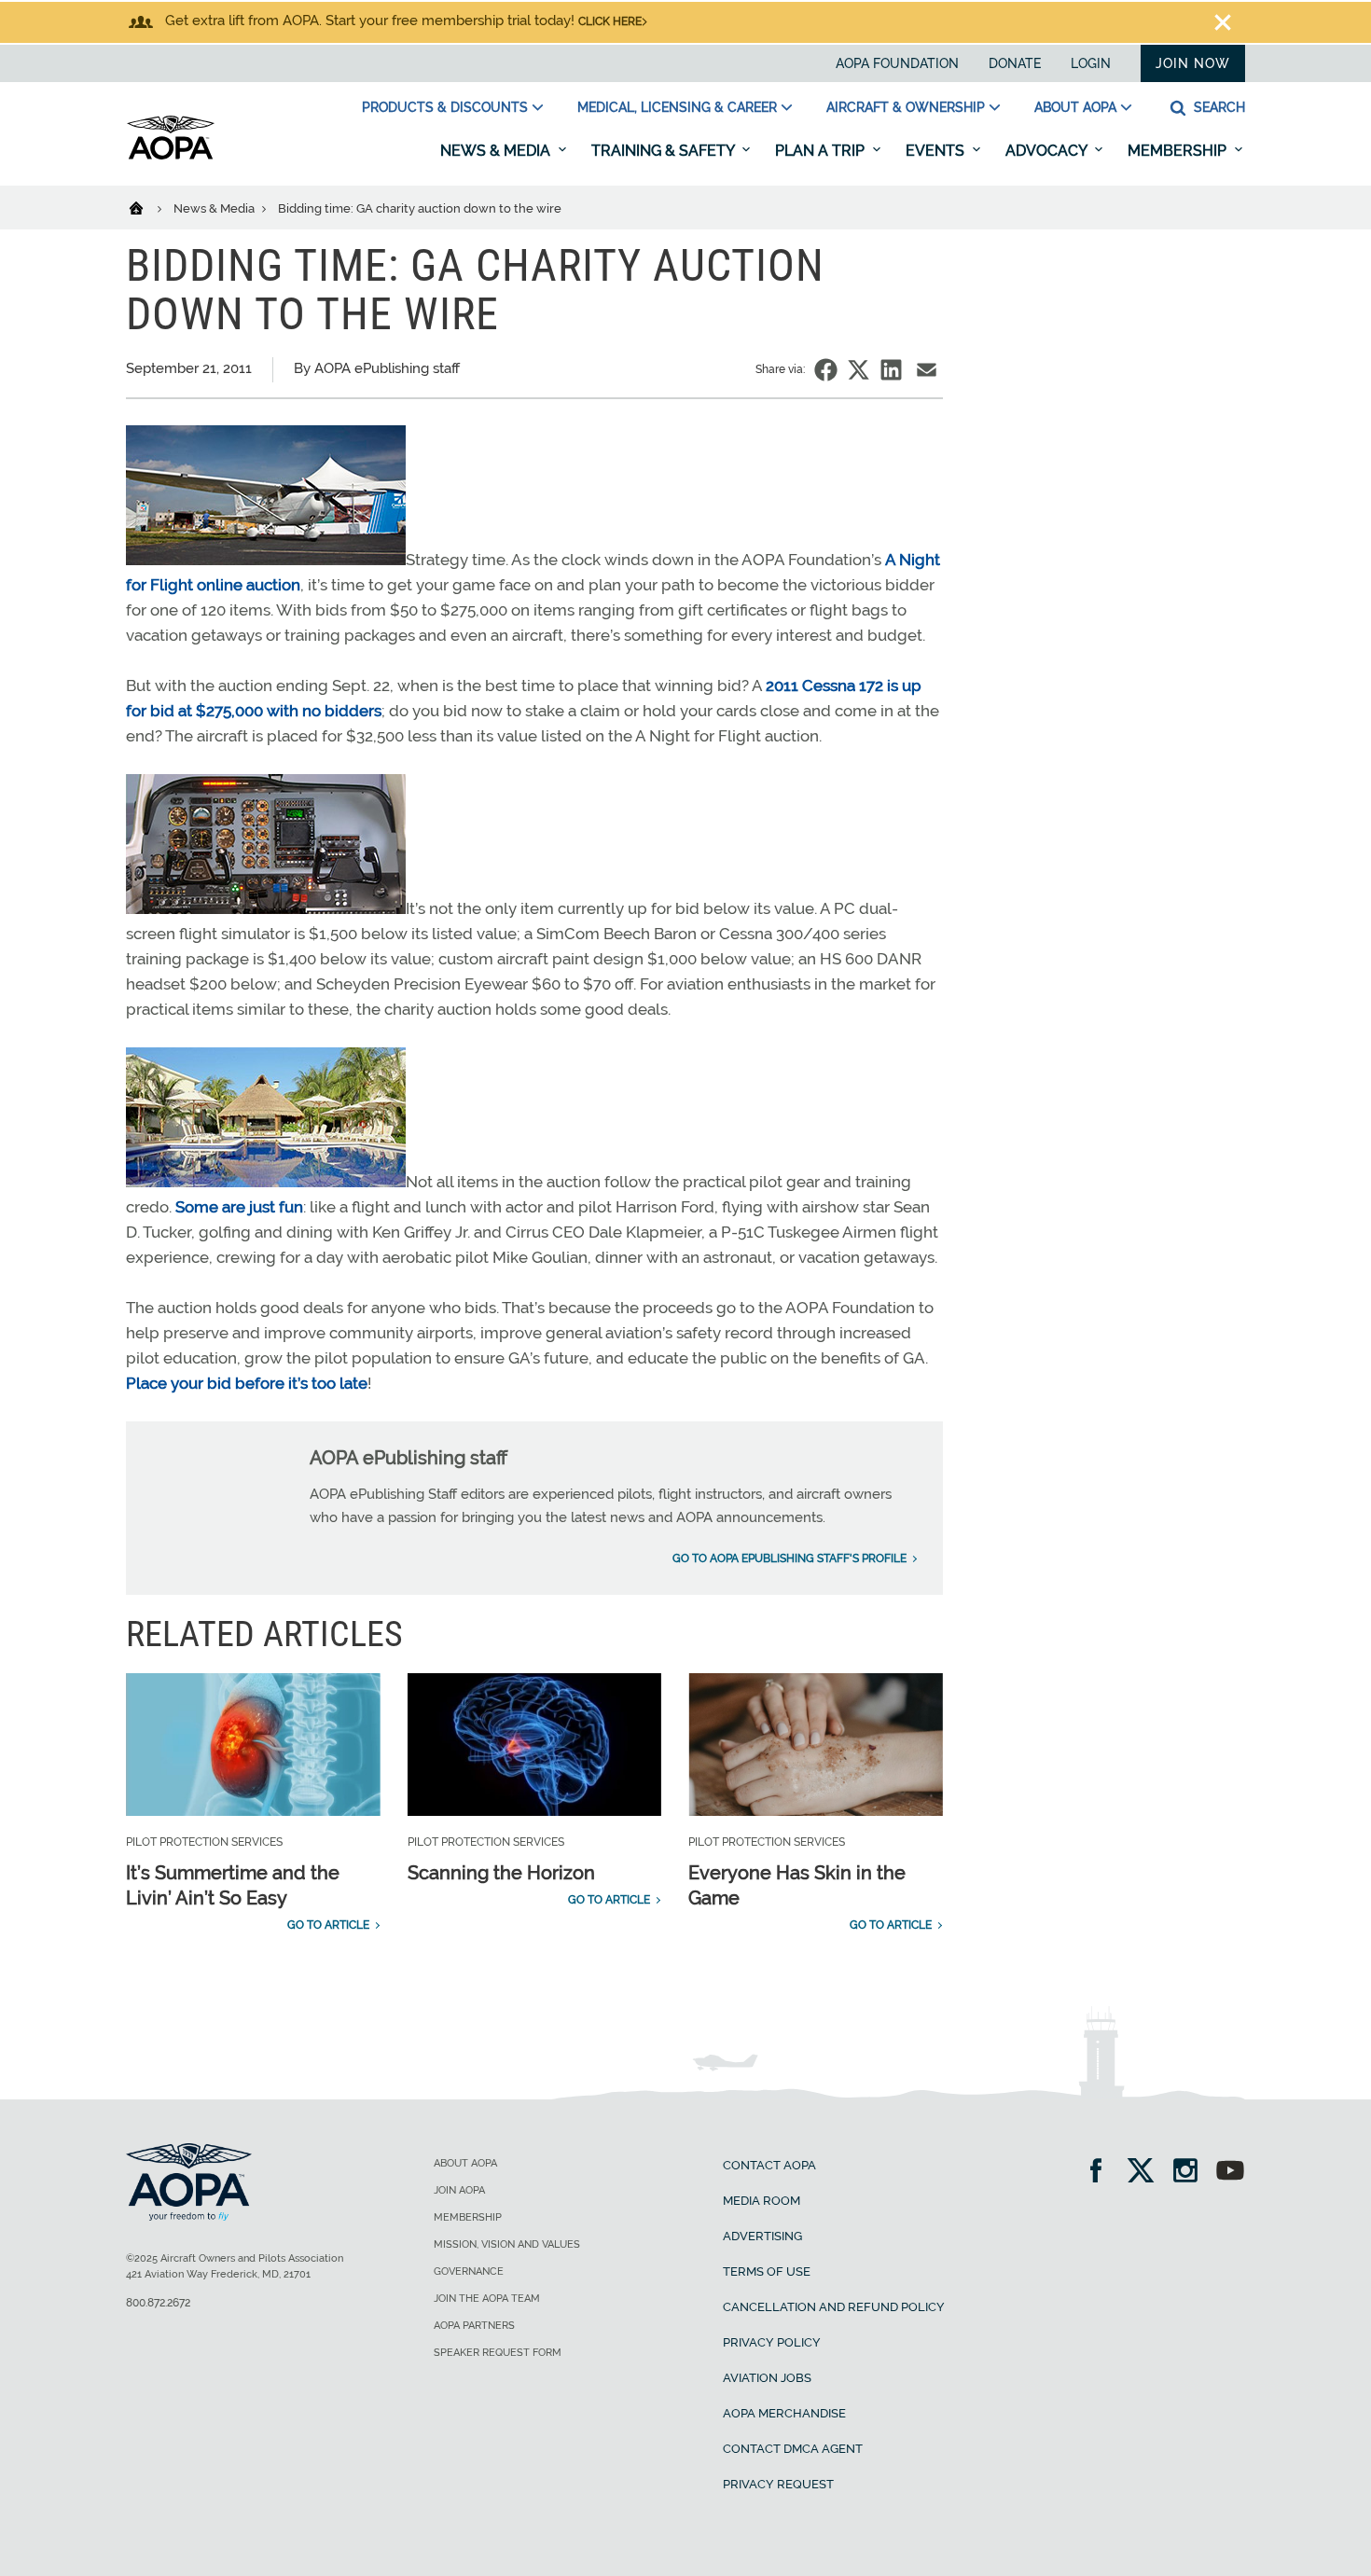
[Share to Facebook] (826, 370)
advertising (762, 2236)
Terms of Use (767, 2271)
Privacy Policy (772, 2342)
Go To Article (328, 1925)
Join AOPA (459, 2190)
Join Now (1193, 63)
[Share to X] (859, 370)
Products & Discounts (445, 107)
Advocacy (1048, 151)
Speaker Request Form (498, 2353)
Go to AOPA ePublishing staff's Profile (789, 1558)
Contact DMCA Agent (793, 2449)
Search (1218, 107)
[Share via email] (927, 370)
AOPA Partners (474, 2326)
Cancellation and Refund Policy (834, 2307)
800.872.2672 (158, 2303)
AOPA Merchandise (784, 2413)
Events (937, 151)
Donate (1015, 63)
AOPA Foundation (897, 63)
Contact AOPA (769, 2165)
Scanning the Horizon (501, 1873)
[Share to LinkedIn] (891, 370)
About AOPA (1075, 107)
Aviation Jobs (767, 2378)
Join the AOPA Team (487, 2299)
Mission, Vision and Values (507, 2244)
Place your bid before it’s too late (247, 1383)
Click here (610, 21)
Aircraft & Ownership (906, 107)
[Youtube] (1230, 2173)
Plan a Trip (822, 151)
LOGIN (1091, 63)
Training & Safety (665, 151)
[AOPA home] (171, 156)
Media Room (762, 2201)
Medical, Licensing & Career (677, 107)
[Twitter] (1147, 2173)
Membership (1179, 151)
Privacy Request (778, 2484)
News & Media (497, 151)
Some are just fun (239, 1207)
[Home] (148, 207)
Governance (469, 2271)
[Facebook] (1102, 2173)
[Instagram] (1191, 2173)
